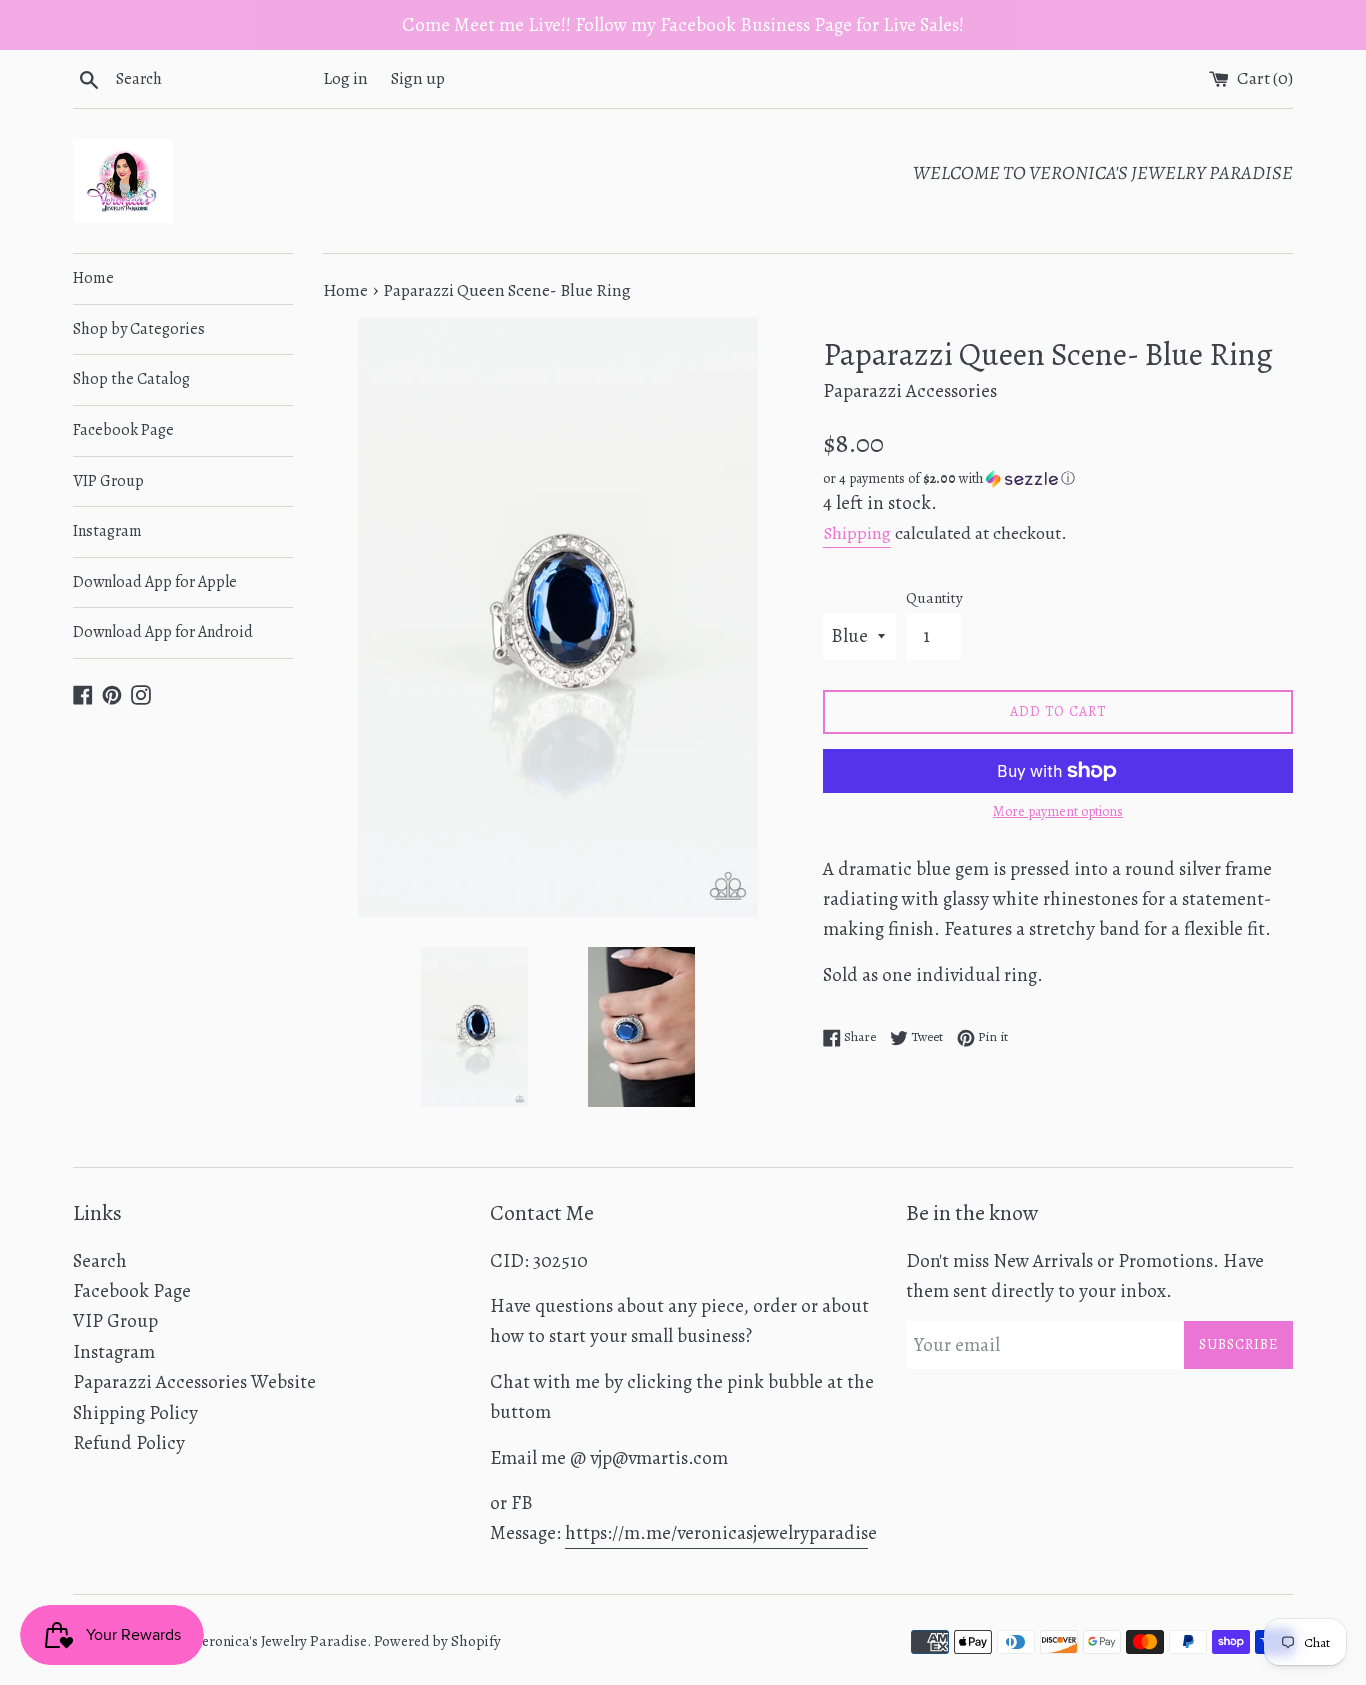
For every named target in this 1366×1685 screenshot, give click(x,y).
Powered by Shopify (437, 1641)
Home (93, 278)
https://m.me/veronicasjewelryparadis (716, 1533)
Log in (345, 78)
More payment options (1058, 811)
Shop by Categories (139, 329)
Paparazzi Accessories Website (194, 1382)
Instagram (107, 531)
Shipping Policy (135, 1413)
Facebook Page (123, 430)
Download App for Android (163, 632)
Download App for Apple (155, 582)
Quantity (934, 598)
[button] (1058, 478)
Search (100, 1261)
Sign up (418, 78)
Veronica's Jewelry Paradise (280, 1641)
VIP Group (108, 481)
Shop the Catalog (131, 379)
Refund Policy (129, 1443)
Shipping (857, 533)
